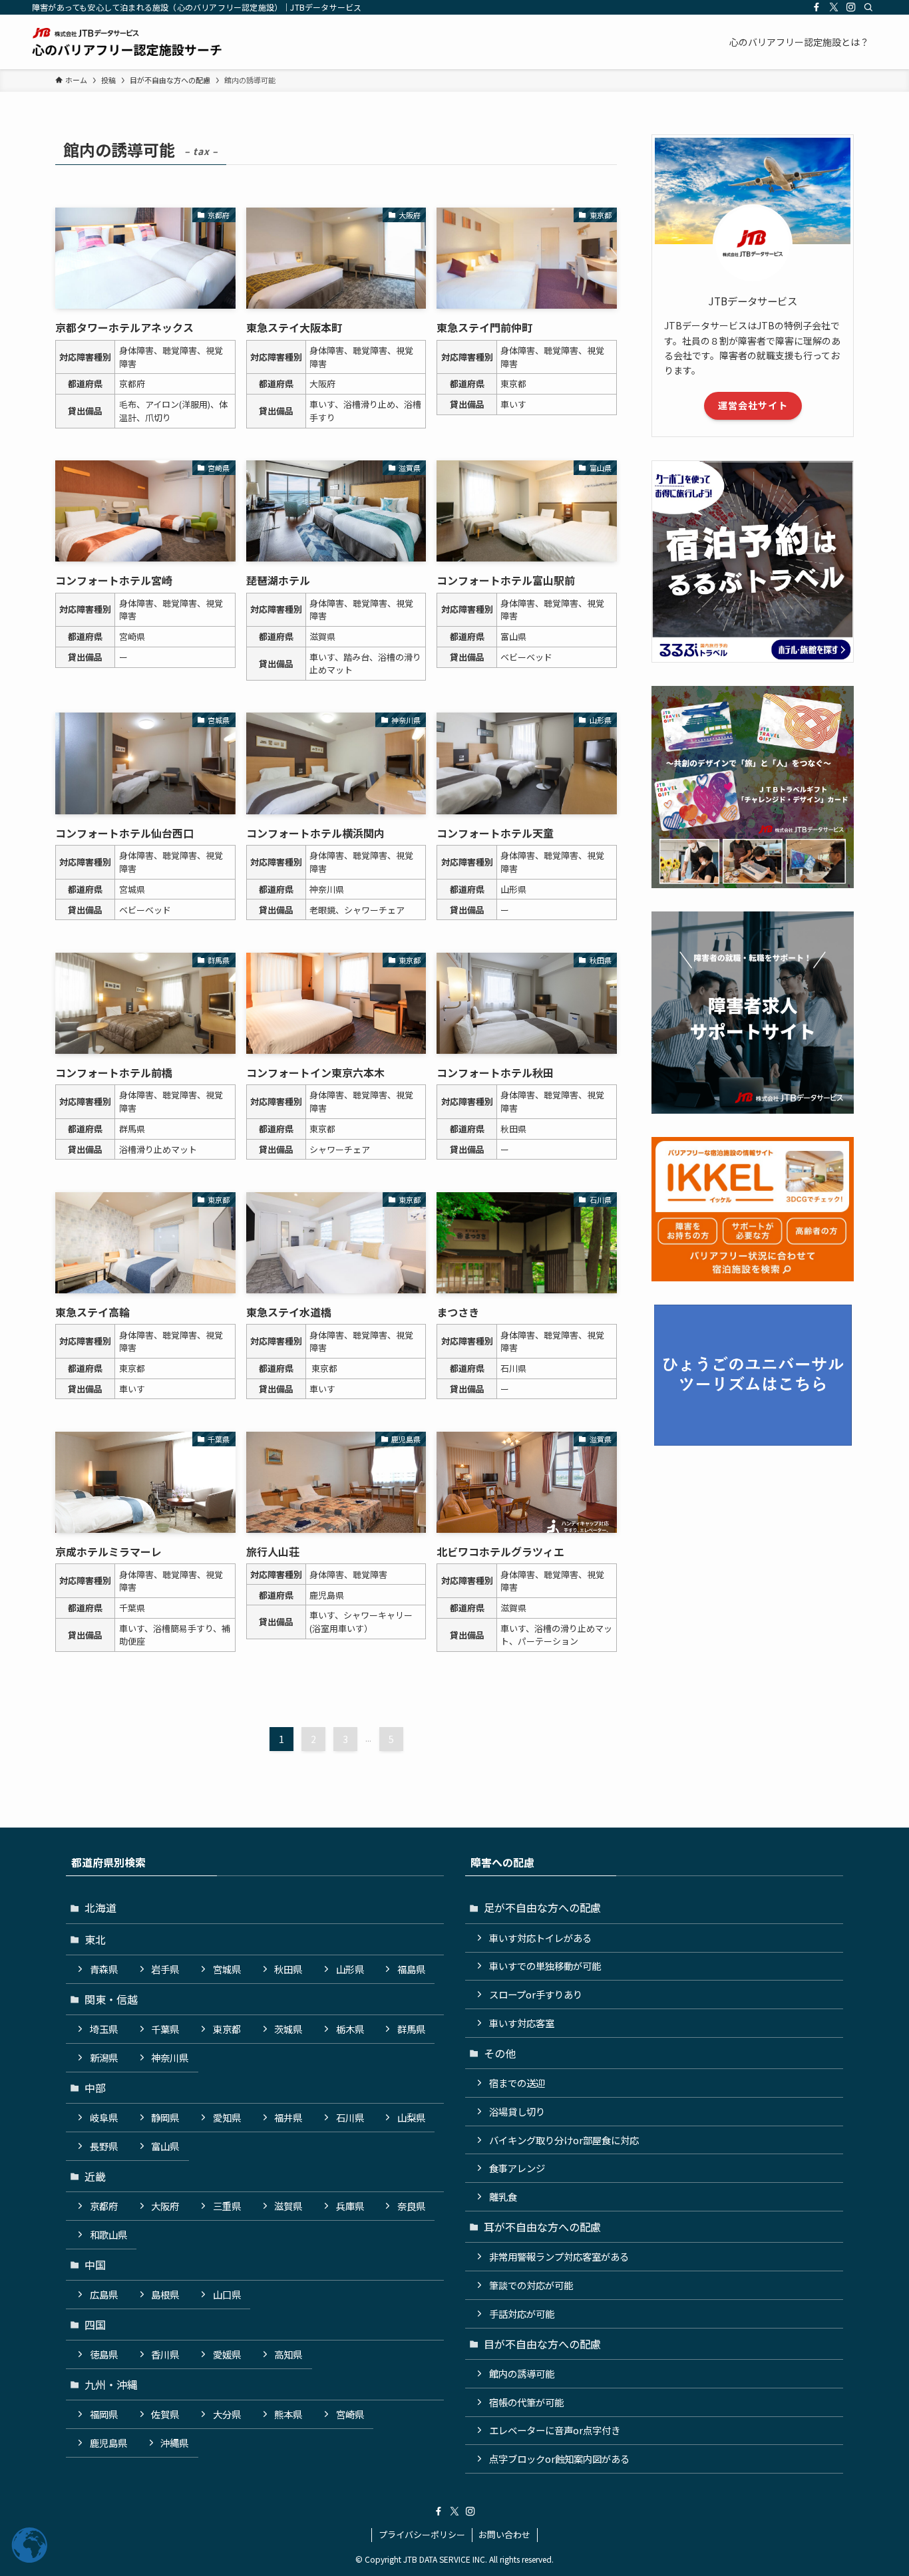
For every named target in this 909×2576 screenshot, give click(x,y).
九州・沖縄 (111, 2384)
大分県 (227, 2414)
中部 (95, 2088)
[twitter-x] (834, 7)
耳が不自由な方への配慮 (542, 2227)
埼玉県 (104, 2029)
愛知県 (227, 2117)
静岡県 (165, 2117)
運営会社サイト (753, 405)
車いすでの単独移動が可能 (545, 1966)
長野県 (104, 2146)
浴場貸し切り (517, 2111)
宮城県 (227, 1969)
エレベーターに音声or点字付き (555, 2430)
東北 (95, 1939)
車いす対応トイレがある (540, 1938)
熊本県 (288, 2414)
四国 (95, 2325)
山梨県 (411, 2117)
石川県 (350, 2117)
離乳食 (503, 2196)
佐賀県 (165, 2414)
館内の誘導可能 (522, 2373)
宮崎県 (350, 2414)
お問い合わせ (504, 2534)
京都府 (104, 2206)
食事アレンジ (517, 2168)
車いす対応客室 (522, 2023)
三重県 (227, 2206)
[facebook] (817, 7)
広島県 (104, 2294)
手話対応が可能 (522, 2314)
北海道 (100, 1907)
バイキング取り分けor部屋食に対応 (564, 2140)
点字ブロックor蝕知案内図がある (559, 2459)
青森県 (104, 1969)
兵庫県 (350, 2206)
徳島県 (104, 2354)
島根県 (165, 2294)
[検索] (868, 7)
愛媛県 (227, 2354)
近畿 (95, 2176)
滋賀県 (288, 2206)
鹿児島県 (108, 2443)
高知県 (288, 2354)
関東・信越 (111, 1999)
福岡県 (104, 2414)
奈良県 (411, 2206)
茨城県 (288, 2029)
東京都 (227, 2029)
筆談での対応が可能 (531, 2285)
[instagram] (851, 7)
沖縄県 (174, 2443)
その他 (500, 2053)
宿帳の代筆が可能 (526, 2402)
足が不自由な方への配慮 (542, 1907)
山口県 (227, 2294)
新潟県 (104, 2057)
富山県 (165, 2146)
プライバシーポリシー (422, 2534)
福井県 (288, 2117)
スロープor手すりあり (536, 1994)
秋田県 (288, 1969)
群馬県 (411, 2029)
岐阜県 (104, 2117)
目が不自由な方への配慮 (542, 2344)
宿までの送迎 (517, 2083)
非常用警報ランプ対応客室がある (559, 2256)
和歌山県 (108, 2234)
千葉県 (165, 2029)
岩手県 (165, 1969)
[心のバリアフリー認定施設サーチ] (127, 42)
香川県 (165, 2354)
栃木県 (350, 2029)
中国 (95, 2265)
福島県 (411, 1969)
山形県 (350, 1969)
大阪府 (165, 2206)
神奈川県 (170, 2057)
